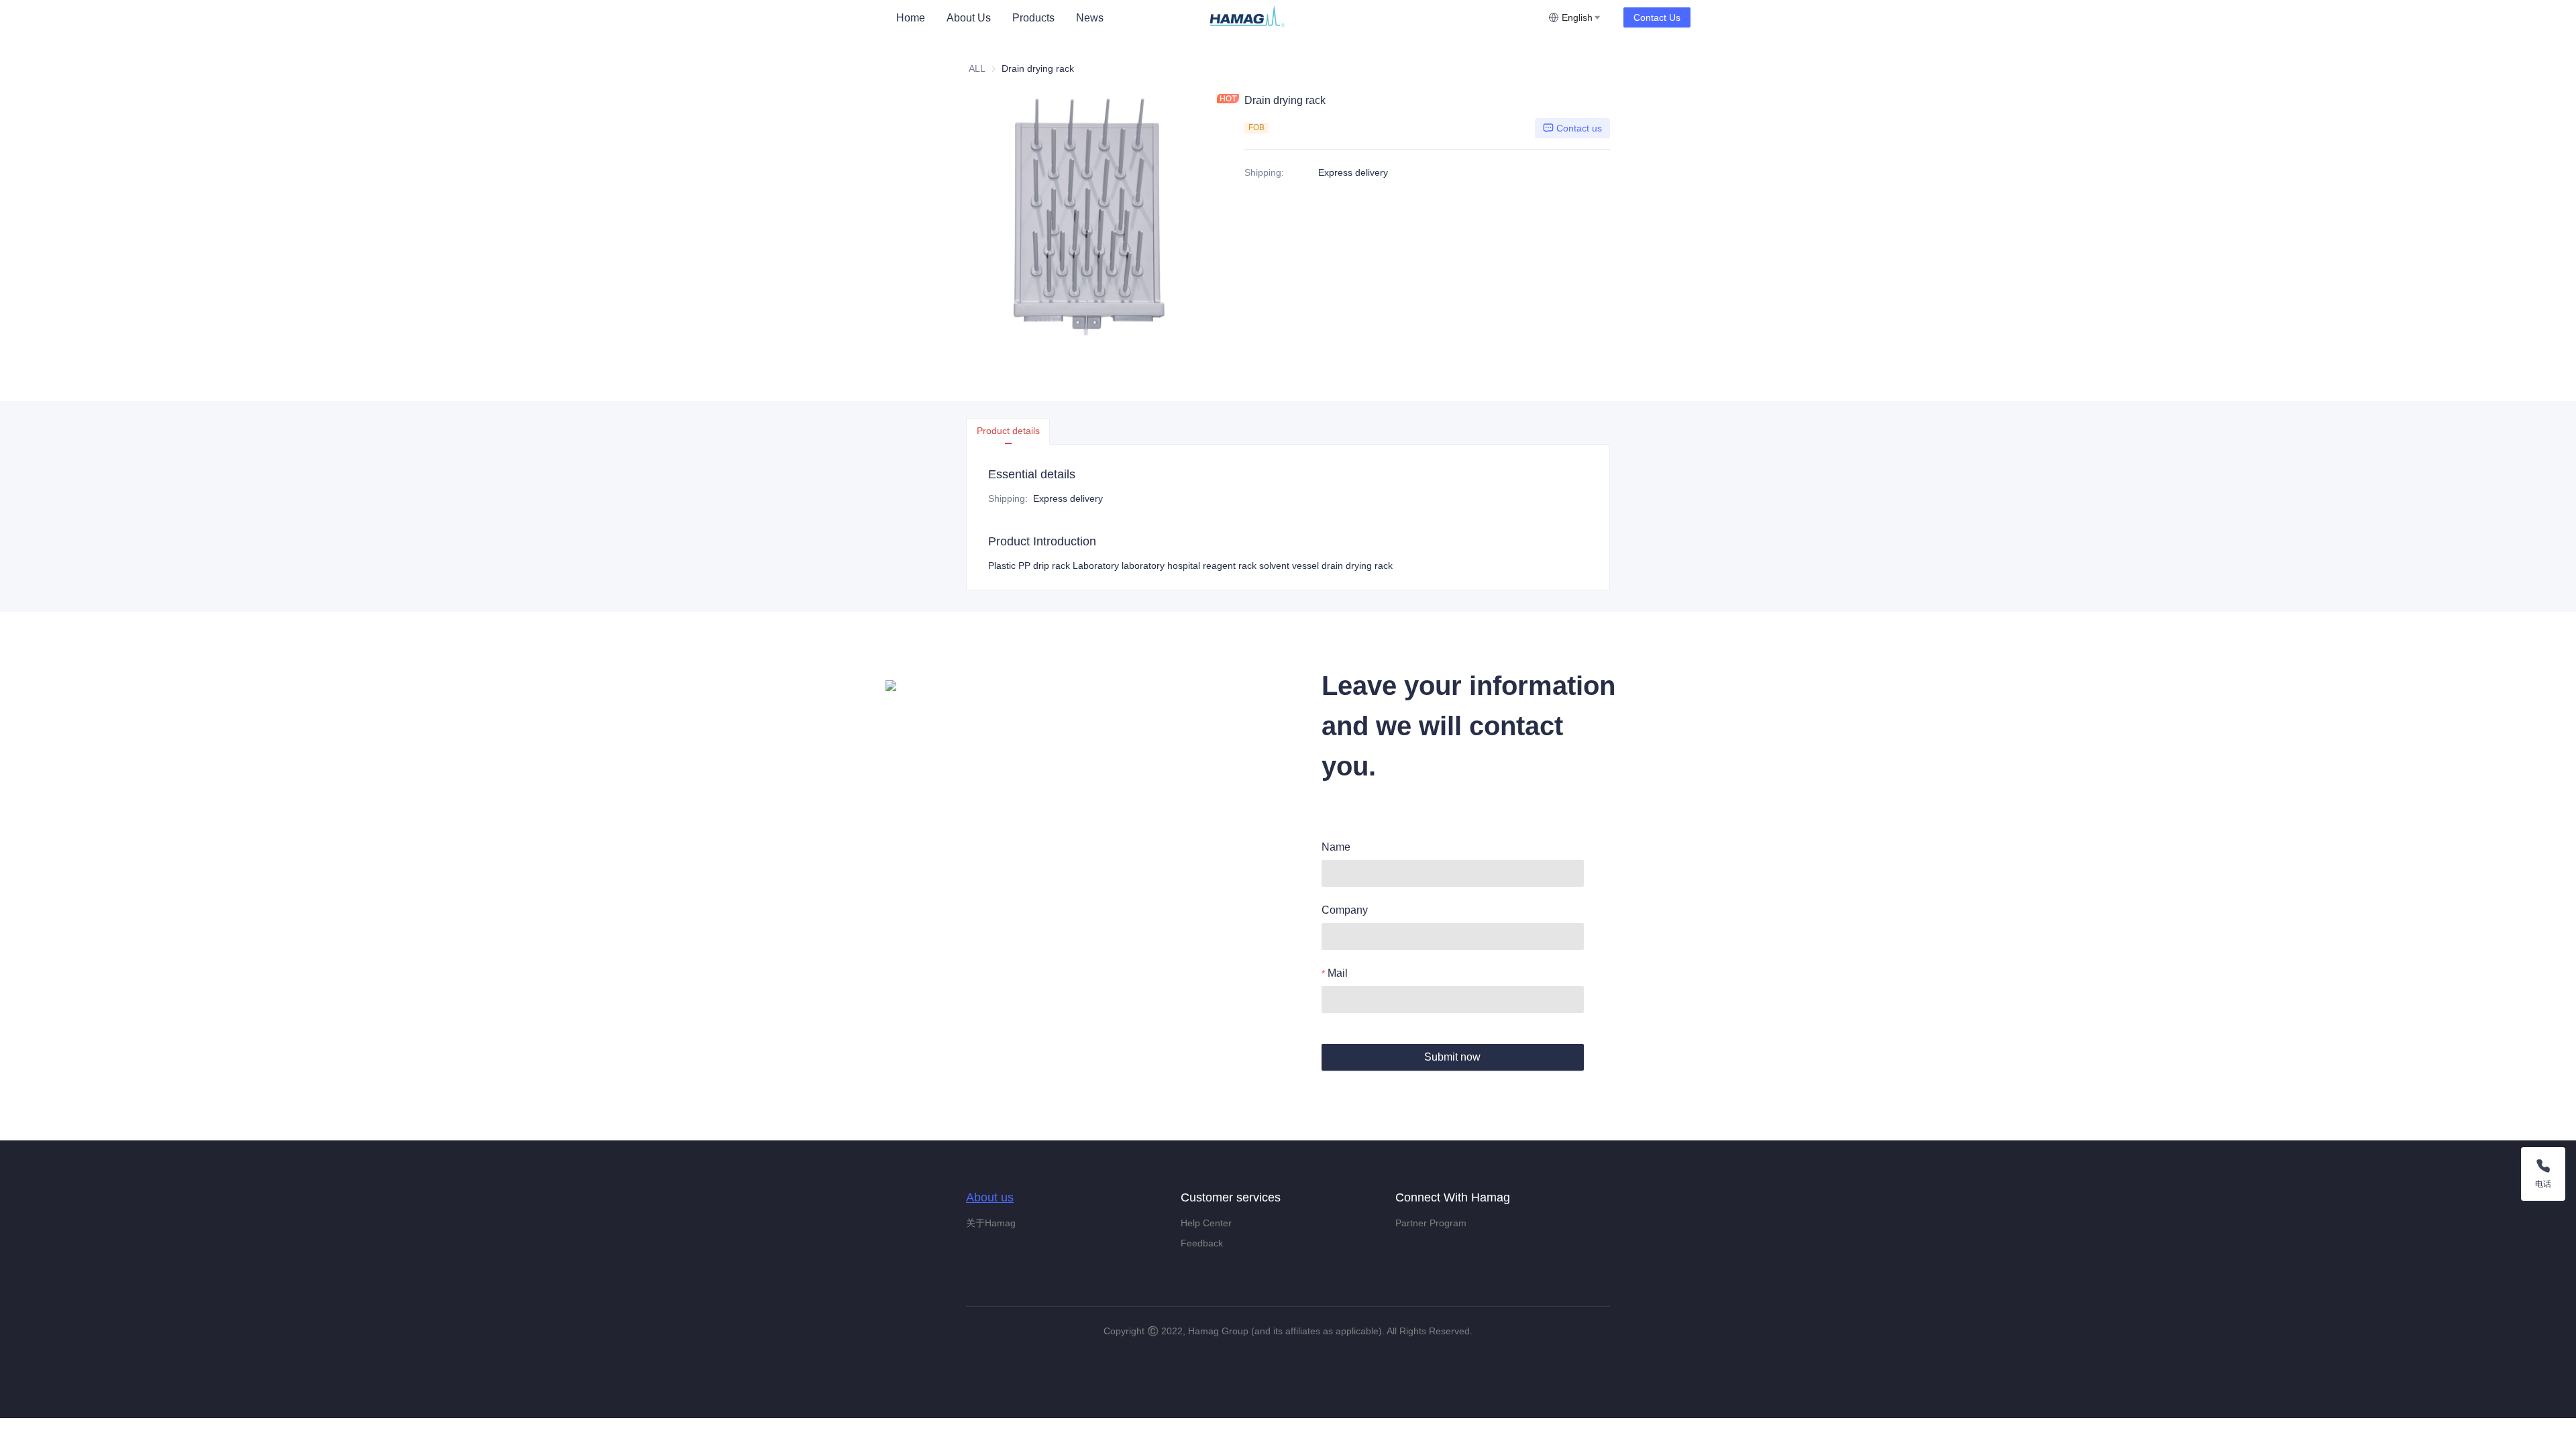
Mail (1338, 973)
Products (1033, 18)
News (1090, 18)
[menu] (1046, 18)
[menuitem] (911, 18)
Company (1345, 910)
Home (911, 18)
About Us (969, 18)
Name (1336, 847)
